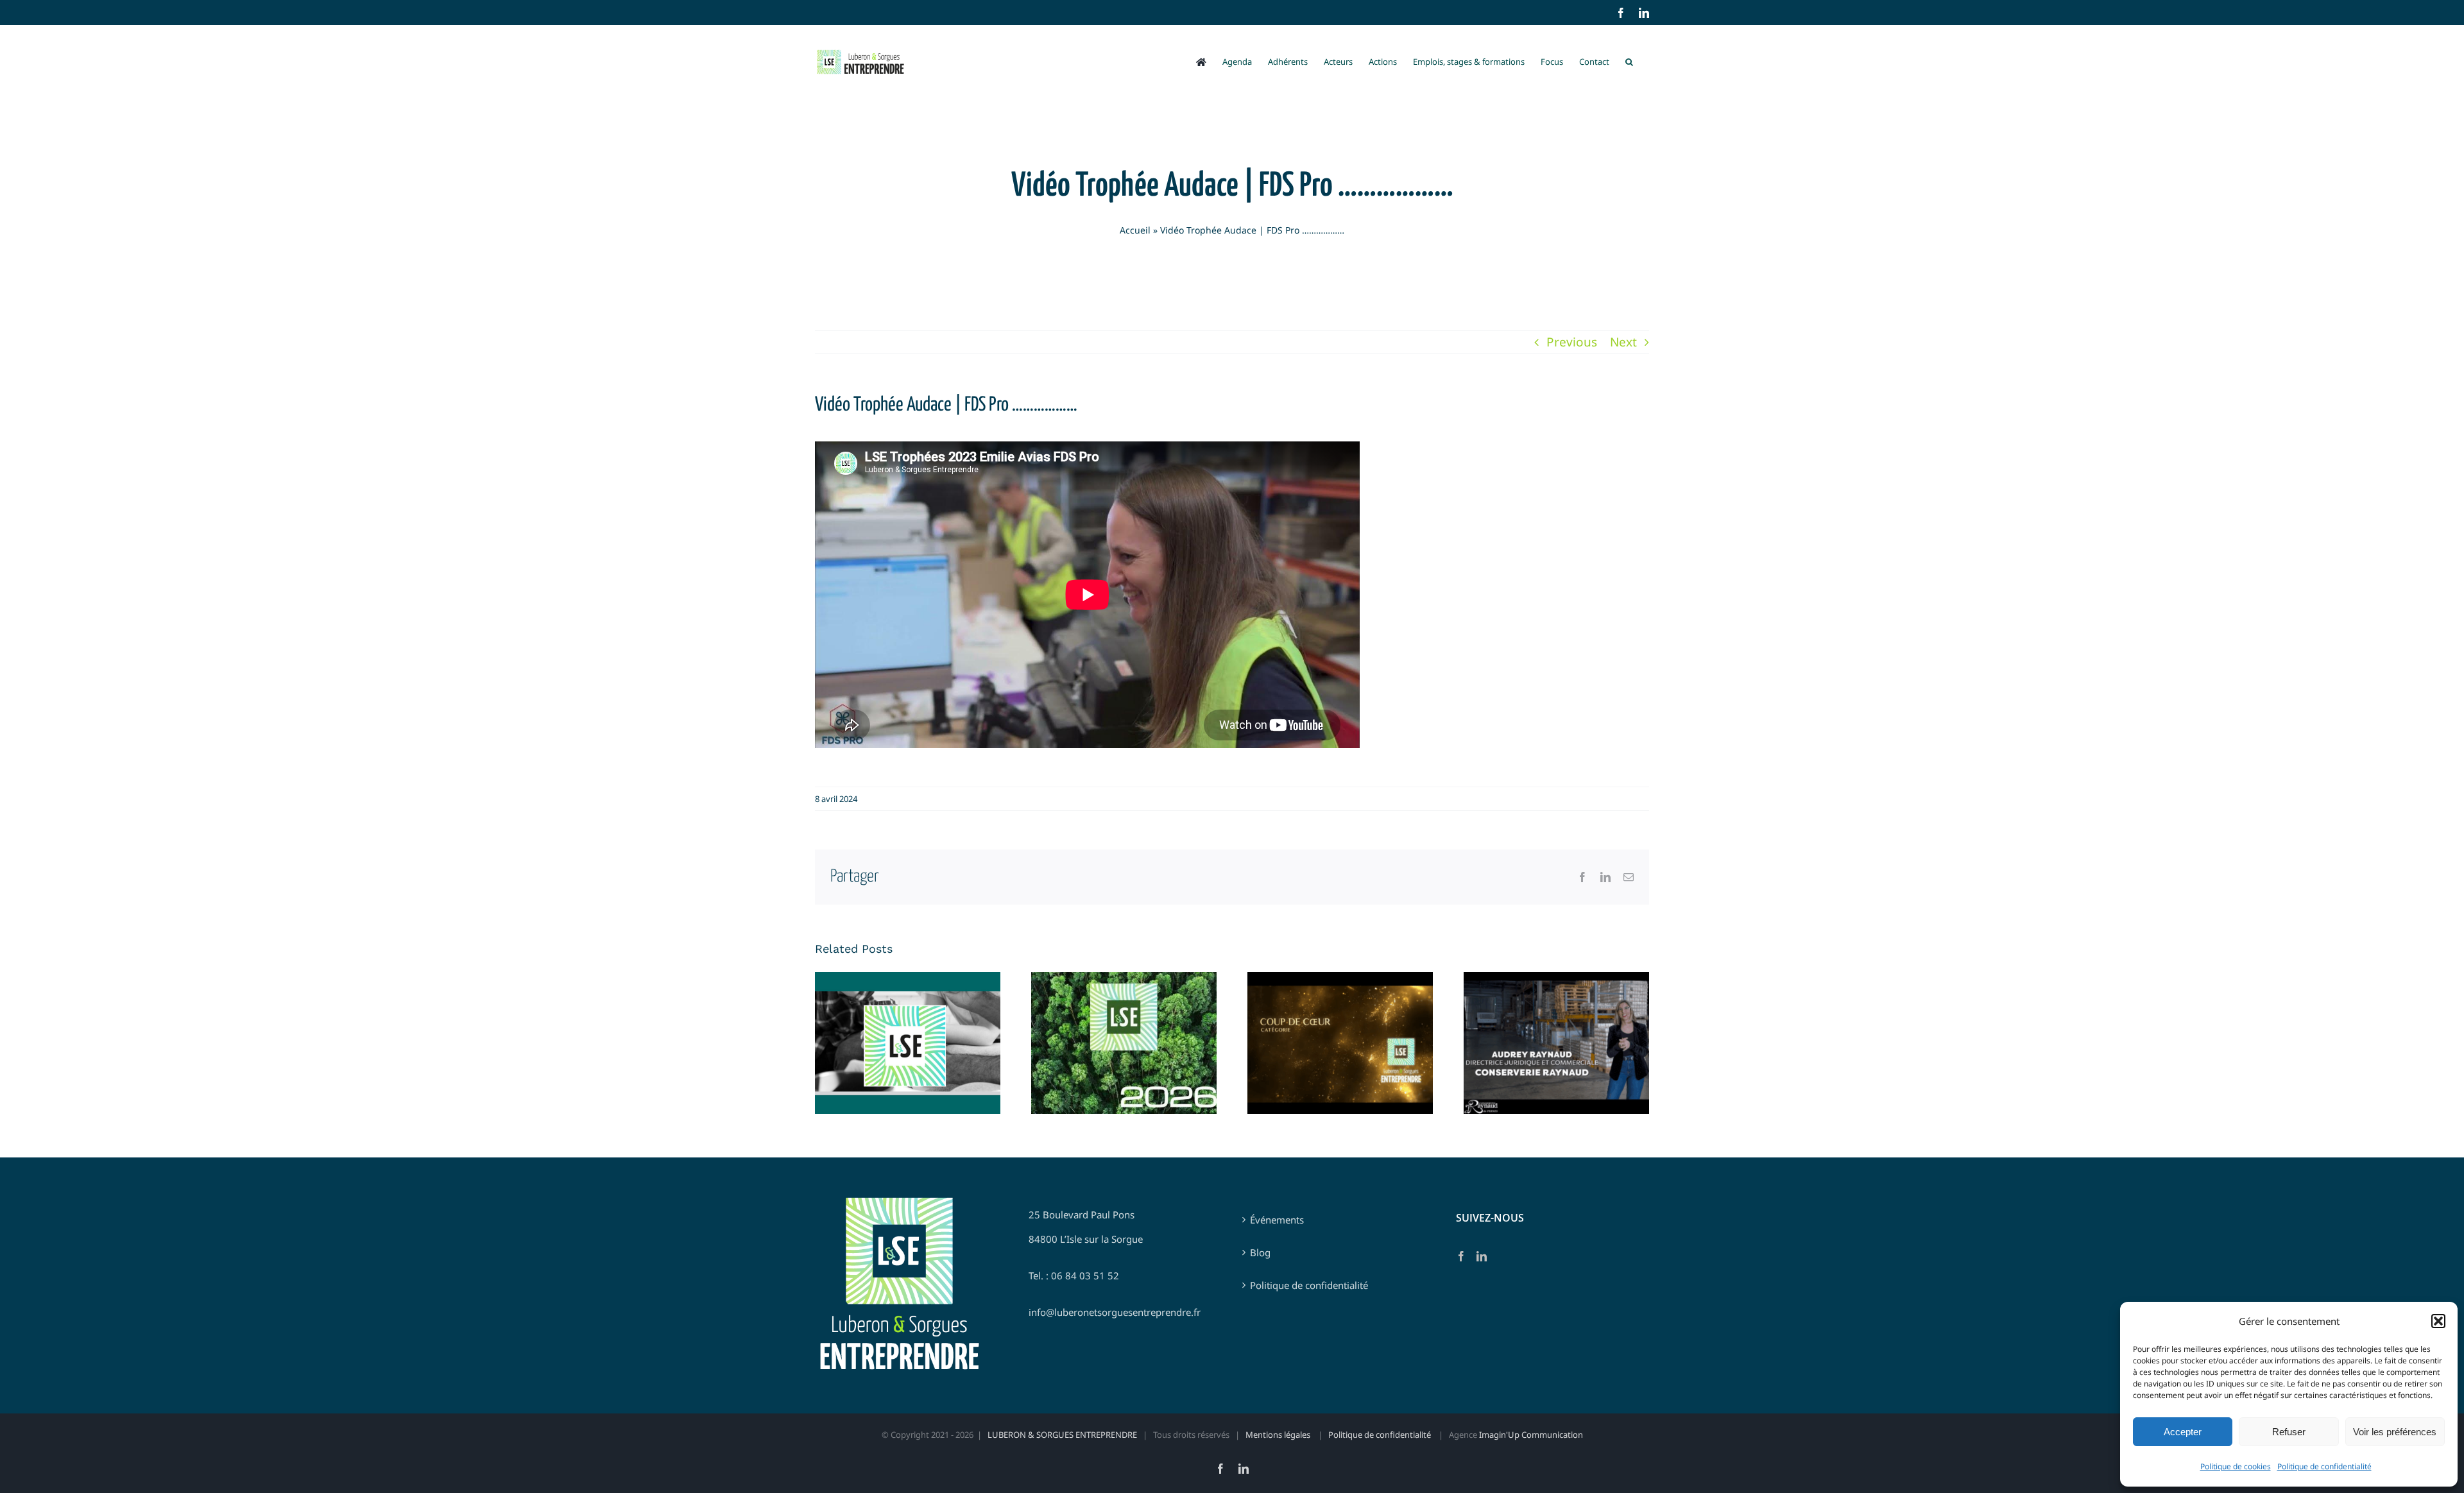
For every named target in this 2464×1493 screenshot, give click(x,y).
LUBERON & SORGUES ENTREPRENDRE (1062, 1435)
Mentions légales (1279, 1435)
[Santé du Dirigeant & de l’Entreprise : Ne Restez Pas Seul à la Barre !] (908, 1043)
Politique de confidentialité (2324, 1466)
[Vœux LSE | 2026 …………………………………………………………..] (1124, 1043)
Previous (1572, 342)
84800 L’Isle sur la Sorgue (1086, 1239)
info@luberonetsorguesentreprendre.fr (1115, 1312)
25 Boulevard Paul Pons (1082, 1215)
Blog (1260, 1252)
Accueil (1135, 230)
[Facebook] (1461, 1256)
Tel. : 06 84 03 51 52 (1074, 1275)
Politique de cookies (2236, 1466)
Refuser (2289, 1432)
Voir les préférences (2395, 1432)
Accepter (2183, 1432)
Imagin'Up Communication (1531, 1435)
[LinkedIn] (1482, 1256)
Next (1623, 342)
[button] (2438, 1321)
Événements (1277, 1220)
